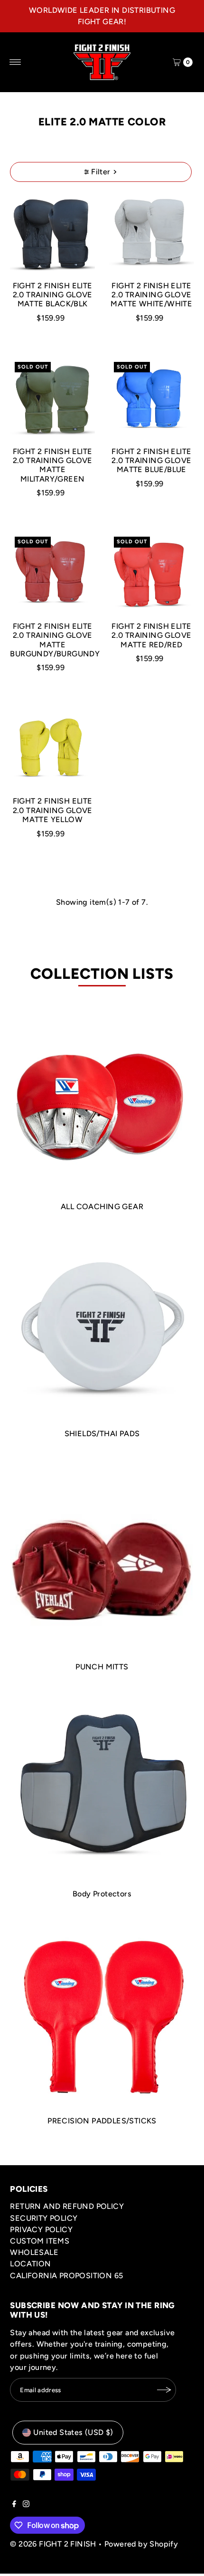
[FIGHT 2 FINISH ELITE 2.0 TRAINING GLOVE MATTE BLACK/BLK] (52, 234)
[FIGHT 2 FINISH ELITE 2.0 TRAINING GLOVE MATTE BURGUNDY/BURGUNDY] (52, 574)
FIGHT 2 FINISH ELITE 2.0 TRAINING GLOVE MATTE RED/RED (151, 635)
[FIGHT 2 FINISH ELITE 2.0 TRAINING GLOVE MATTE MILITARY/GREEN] (52, 400)
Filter (101, 172)
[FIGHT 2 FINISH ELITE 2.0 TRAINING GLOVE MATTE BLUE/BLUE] (152, 400)
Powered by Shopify (141, 2544)
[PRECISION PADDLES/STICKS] (102, 2016)
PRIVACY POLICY (41, 2230)
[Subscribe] (164, 2390)
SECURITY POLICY (44, 2218)
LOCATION (30, 2264)
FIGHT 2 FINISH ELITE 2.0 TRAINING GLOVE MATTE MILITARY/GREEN (53, 465)
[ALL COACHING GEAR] (102, 1101)
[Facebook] (14, 2505)
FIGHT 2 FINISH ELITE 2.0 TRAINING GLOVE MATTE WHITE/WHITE (151, 295)
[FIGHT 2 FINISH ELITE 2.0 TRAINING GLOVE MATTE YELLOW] (52, 750)
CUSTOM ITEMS (40, 2241)
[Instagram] (26, 2505)
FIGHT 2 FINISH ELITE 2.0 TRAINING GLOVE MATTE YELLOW (53, 810)
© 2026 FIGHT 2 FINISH (53, 2544)
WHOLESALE (34, 2252)
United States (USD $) (73, 2432)
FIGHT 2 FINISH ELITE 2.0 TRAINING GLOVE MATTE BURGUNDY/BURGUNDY (55, 640)
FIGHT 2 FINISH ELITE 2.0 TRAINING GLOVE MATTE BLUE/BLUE (151, 461)
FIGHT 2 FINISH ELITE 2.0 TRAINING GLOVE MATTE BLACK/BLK (53, 295)
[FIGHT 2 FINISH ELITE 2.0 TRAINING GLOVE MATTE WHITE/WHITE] (152, 234)
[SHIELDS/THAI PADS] (102, 1328)
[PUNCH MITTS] (102, 1558)
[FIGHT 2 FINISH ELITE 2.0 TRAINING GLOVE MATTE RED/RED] (152, 574)
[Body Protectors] (102, 1788)
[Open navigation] (15, 62)
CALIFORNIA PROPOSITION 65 (66, 2276)
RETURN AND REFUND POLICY (67, 2206)
